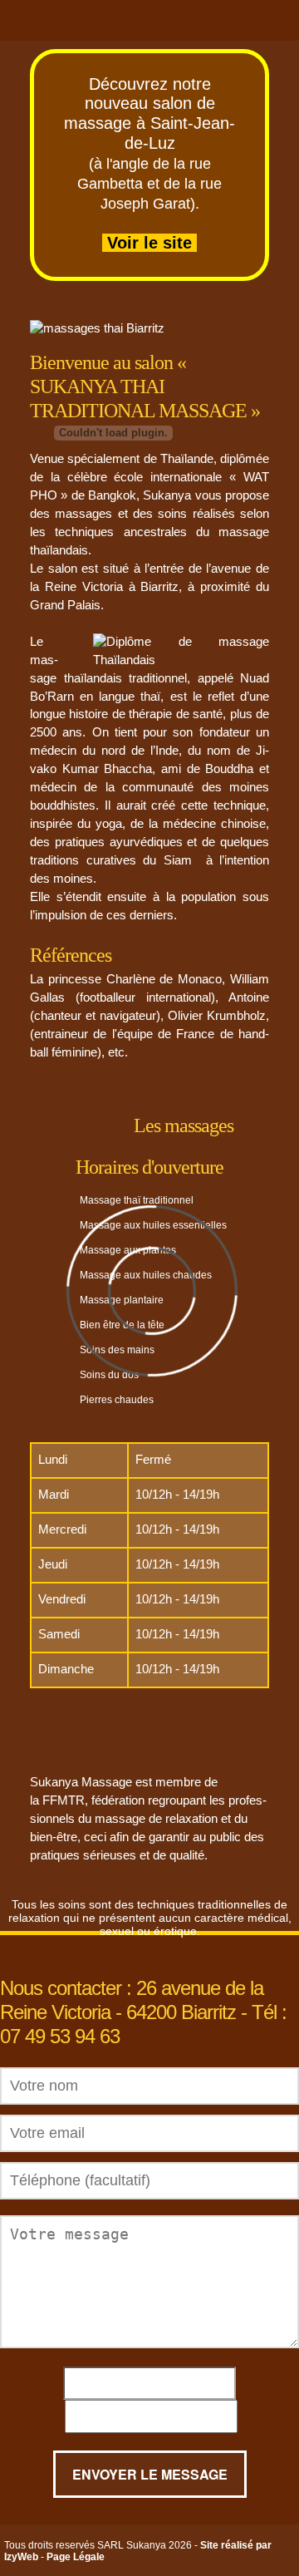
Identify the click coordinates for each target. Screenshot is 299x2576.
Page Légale (76, 2557)
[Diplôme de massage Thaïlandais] (181, 652)
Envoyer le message (150, 2474)
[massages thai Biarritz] (97, 329)
